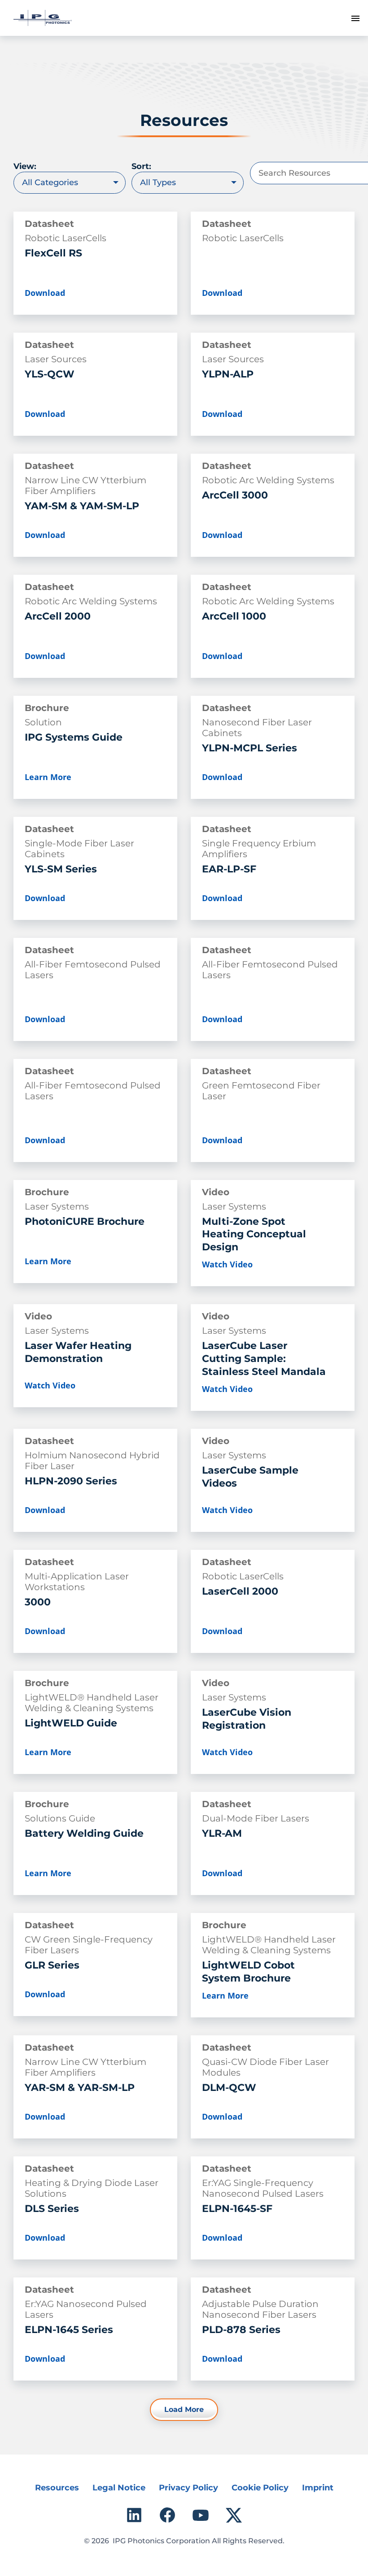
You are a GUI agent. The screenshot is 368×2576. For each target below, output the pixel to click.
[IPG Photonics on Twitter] (234, 2515)
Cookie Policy (260, 2488)
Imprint (318, 2488)
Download (45, 293)
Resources (57, 2488)
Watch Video (227, 1264)
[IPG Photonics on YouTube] (201, 2515)
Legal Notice (119, 2488)
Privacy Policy (188, 2488)
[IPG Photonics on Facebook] (167, 2515)
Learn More (48, 777)
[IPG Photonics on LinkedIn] (134, 2515)
